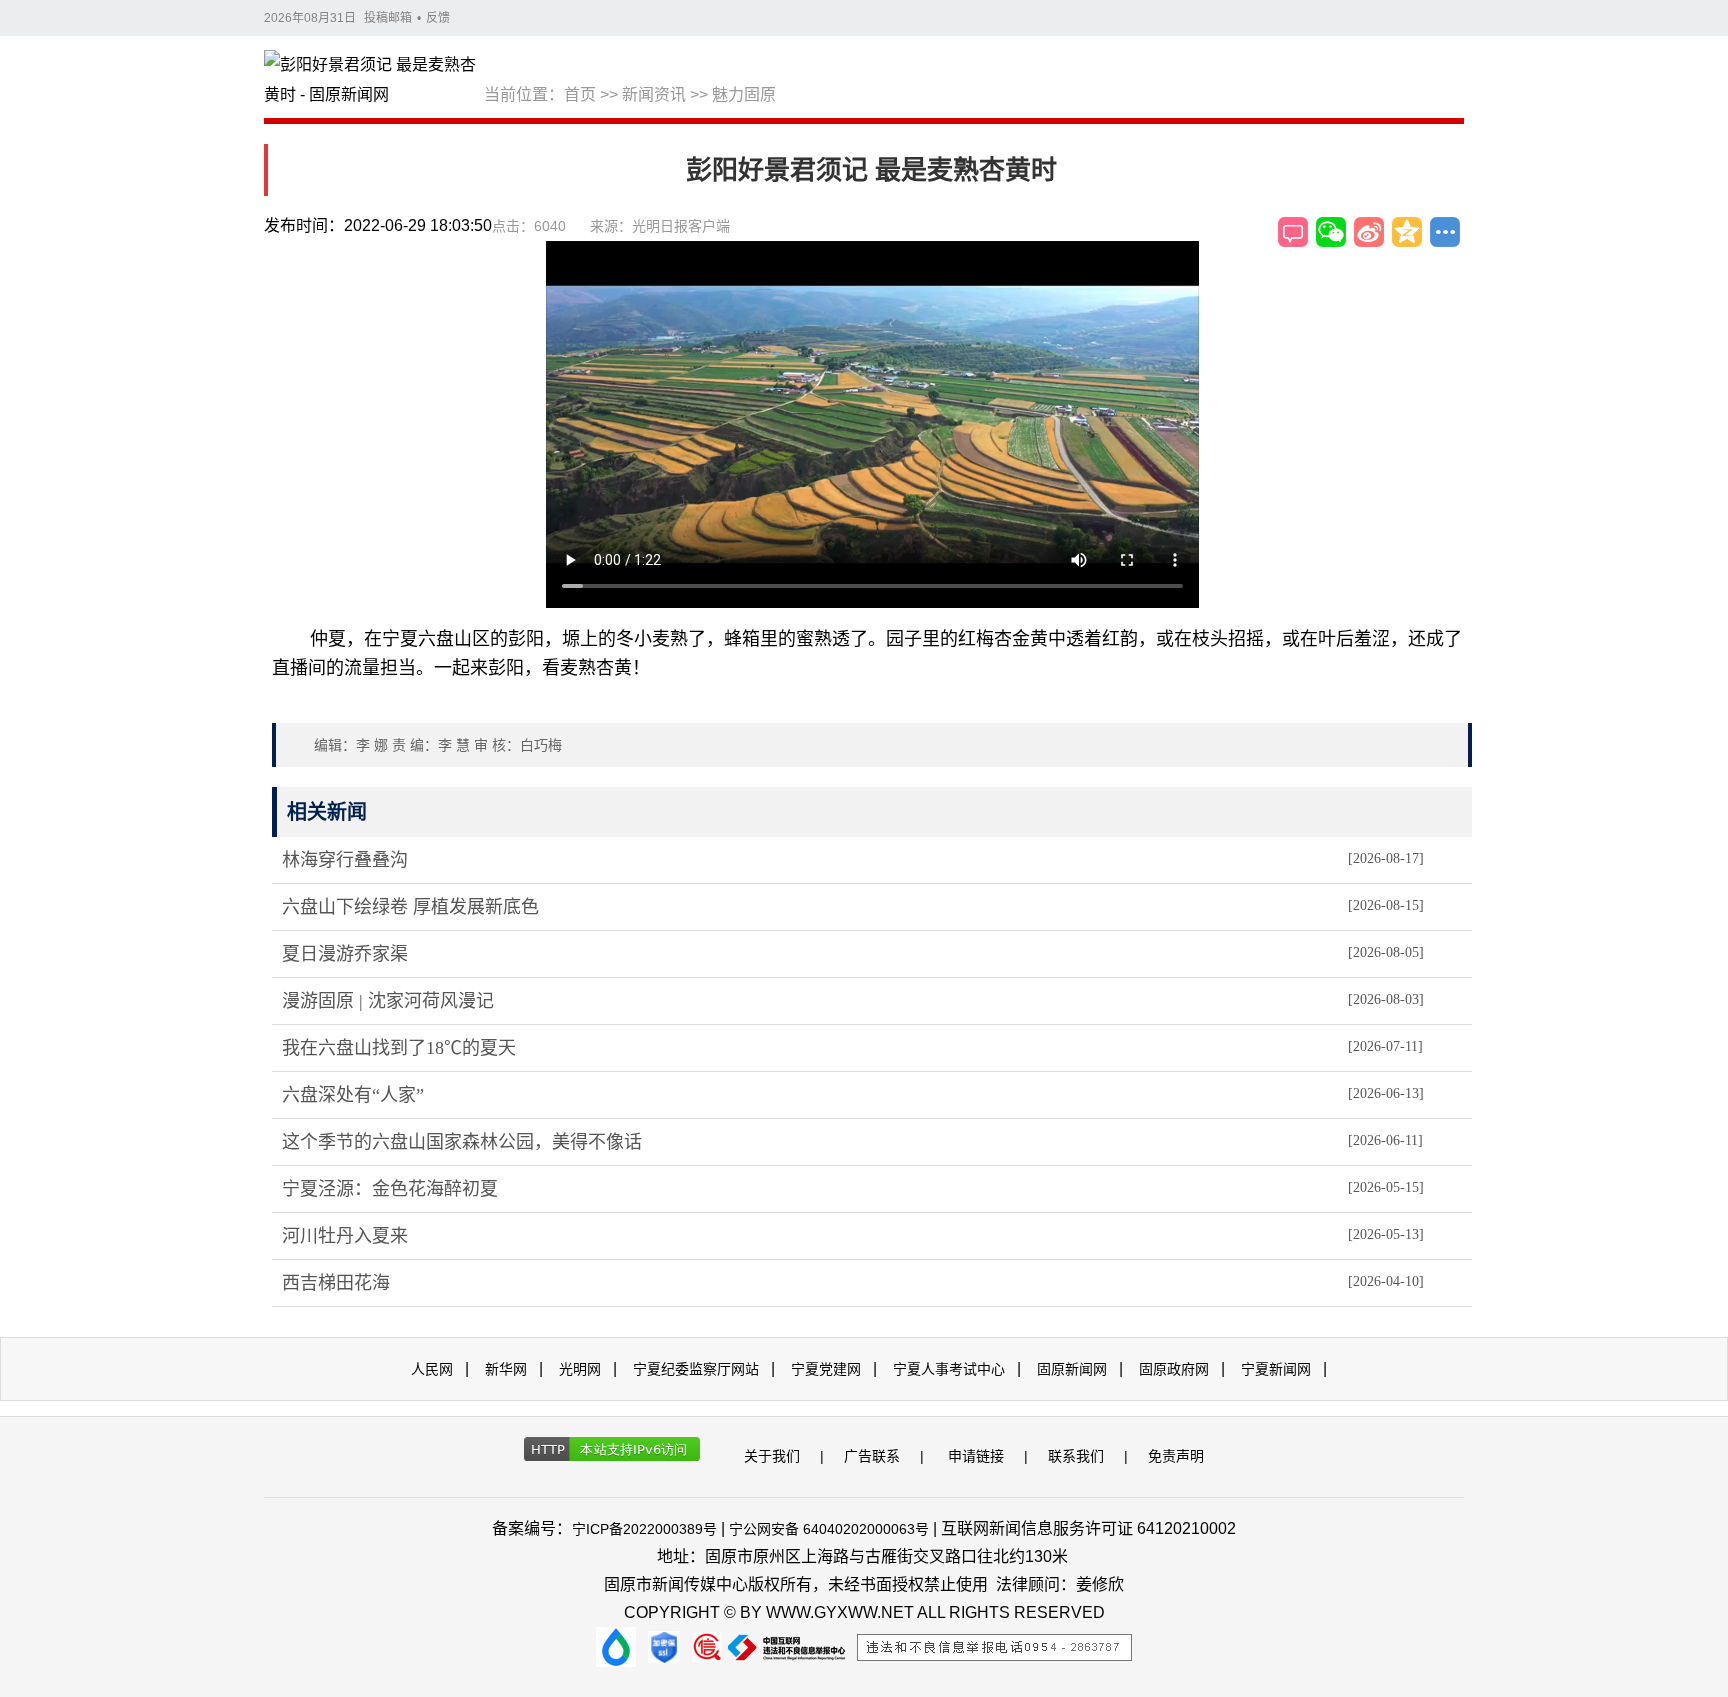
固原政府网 (1174, 1369)
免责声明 (1176, 1456)
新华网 (506, 1369)
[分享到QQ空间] (1407, 232)
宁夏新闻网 (1276, 1369)
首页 (580, 94)
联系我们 (1076, 1456)
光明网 (580, 1369)
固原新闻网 (1072, 1369)
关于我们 (772, 1456)
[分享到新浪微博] (1369, 232)
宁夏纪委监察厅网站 (696, 1369)
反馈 (438, 18)
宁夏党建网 (826, 1369)
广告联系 (872, 1456)
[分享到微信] (1331, 232)
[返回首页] (374, 81)
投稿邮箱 (388, 18)
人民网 (432, 1369)
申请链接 (976, 1456)
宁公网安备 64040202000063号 (829, 1529)
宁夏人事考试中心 (949, 1369)
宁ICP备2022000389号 (644, 1529)
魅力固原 (744, 94)
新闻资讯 (654, 94)
